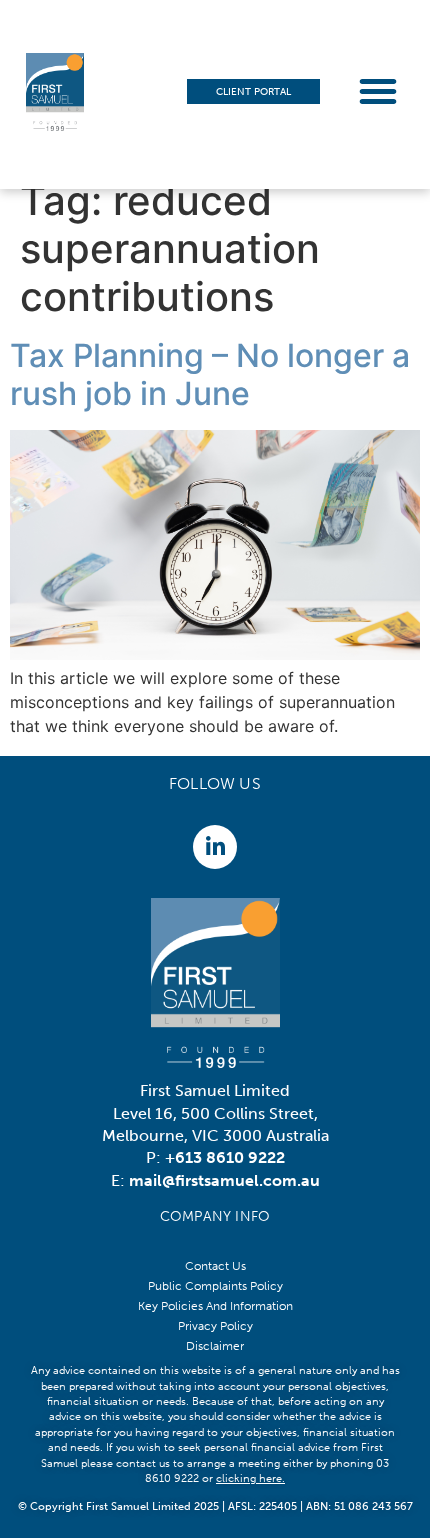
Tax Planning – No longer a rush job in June (210, 374)
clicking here (249, 1478)
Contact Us (215, 1266)
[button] (378, 91)
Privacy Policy (215, 1326)
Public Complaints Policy (215, 1286)
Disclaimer (215, 1346)
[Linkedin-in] (215, 847)
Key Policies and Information (215, 1306)
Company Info (215, 1216)
